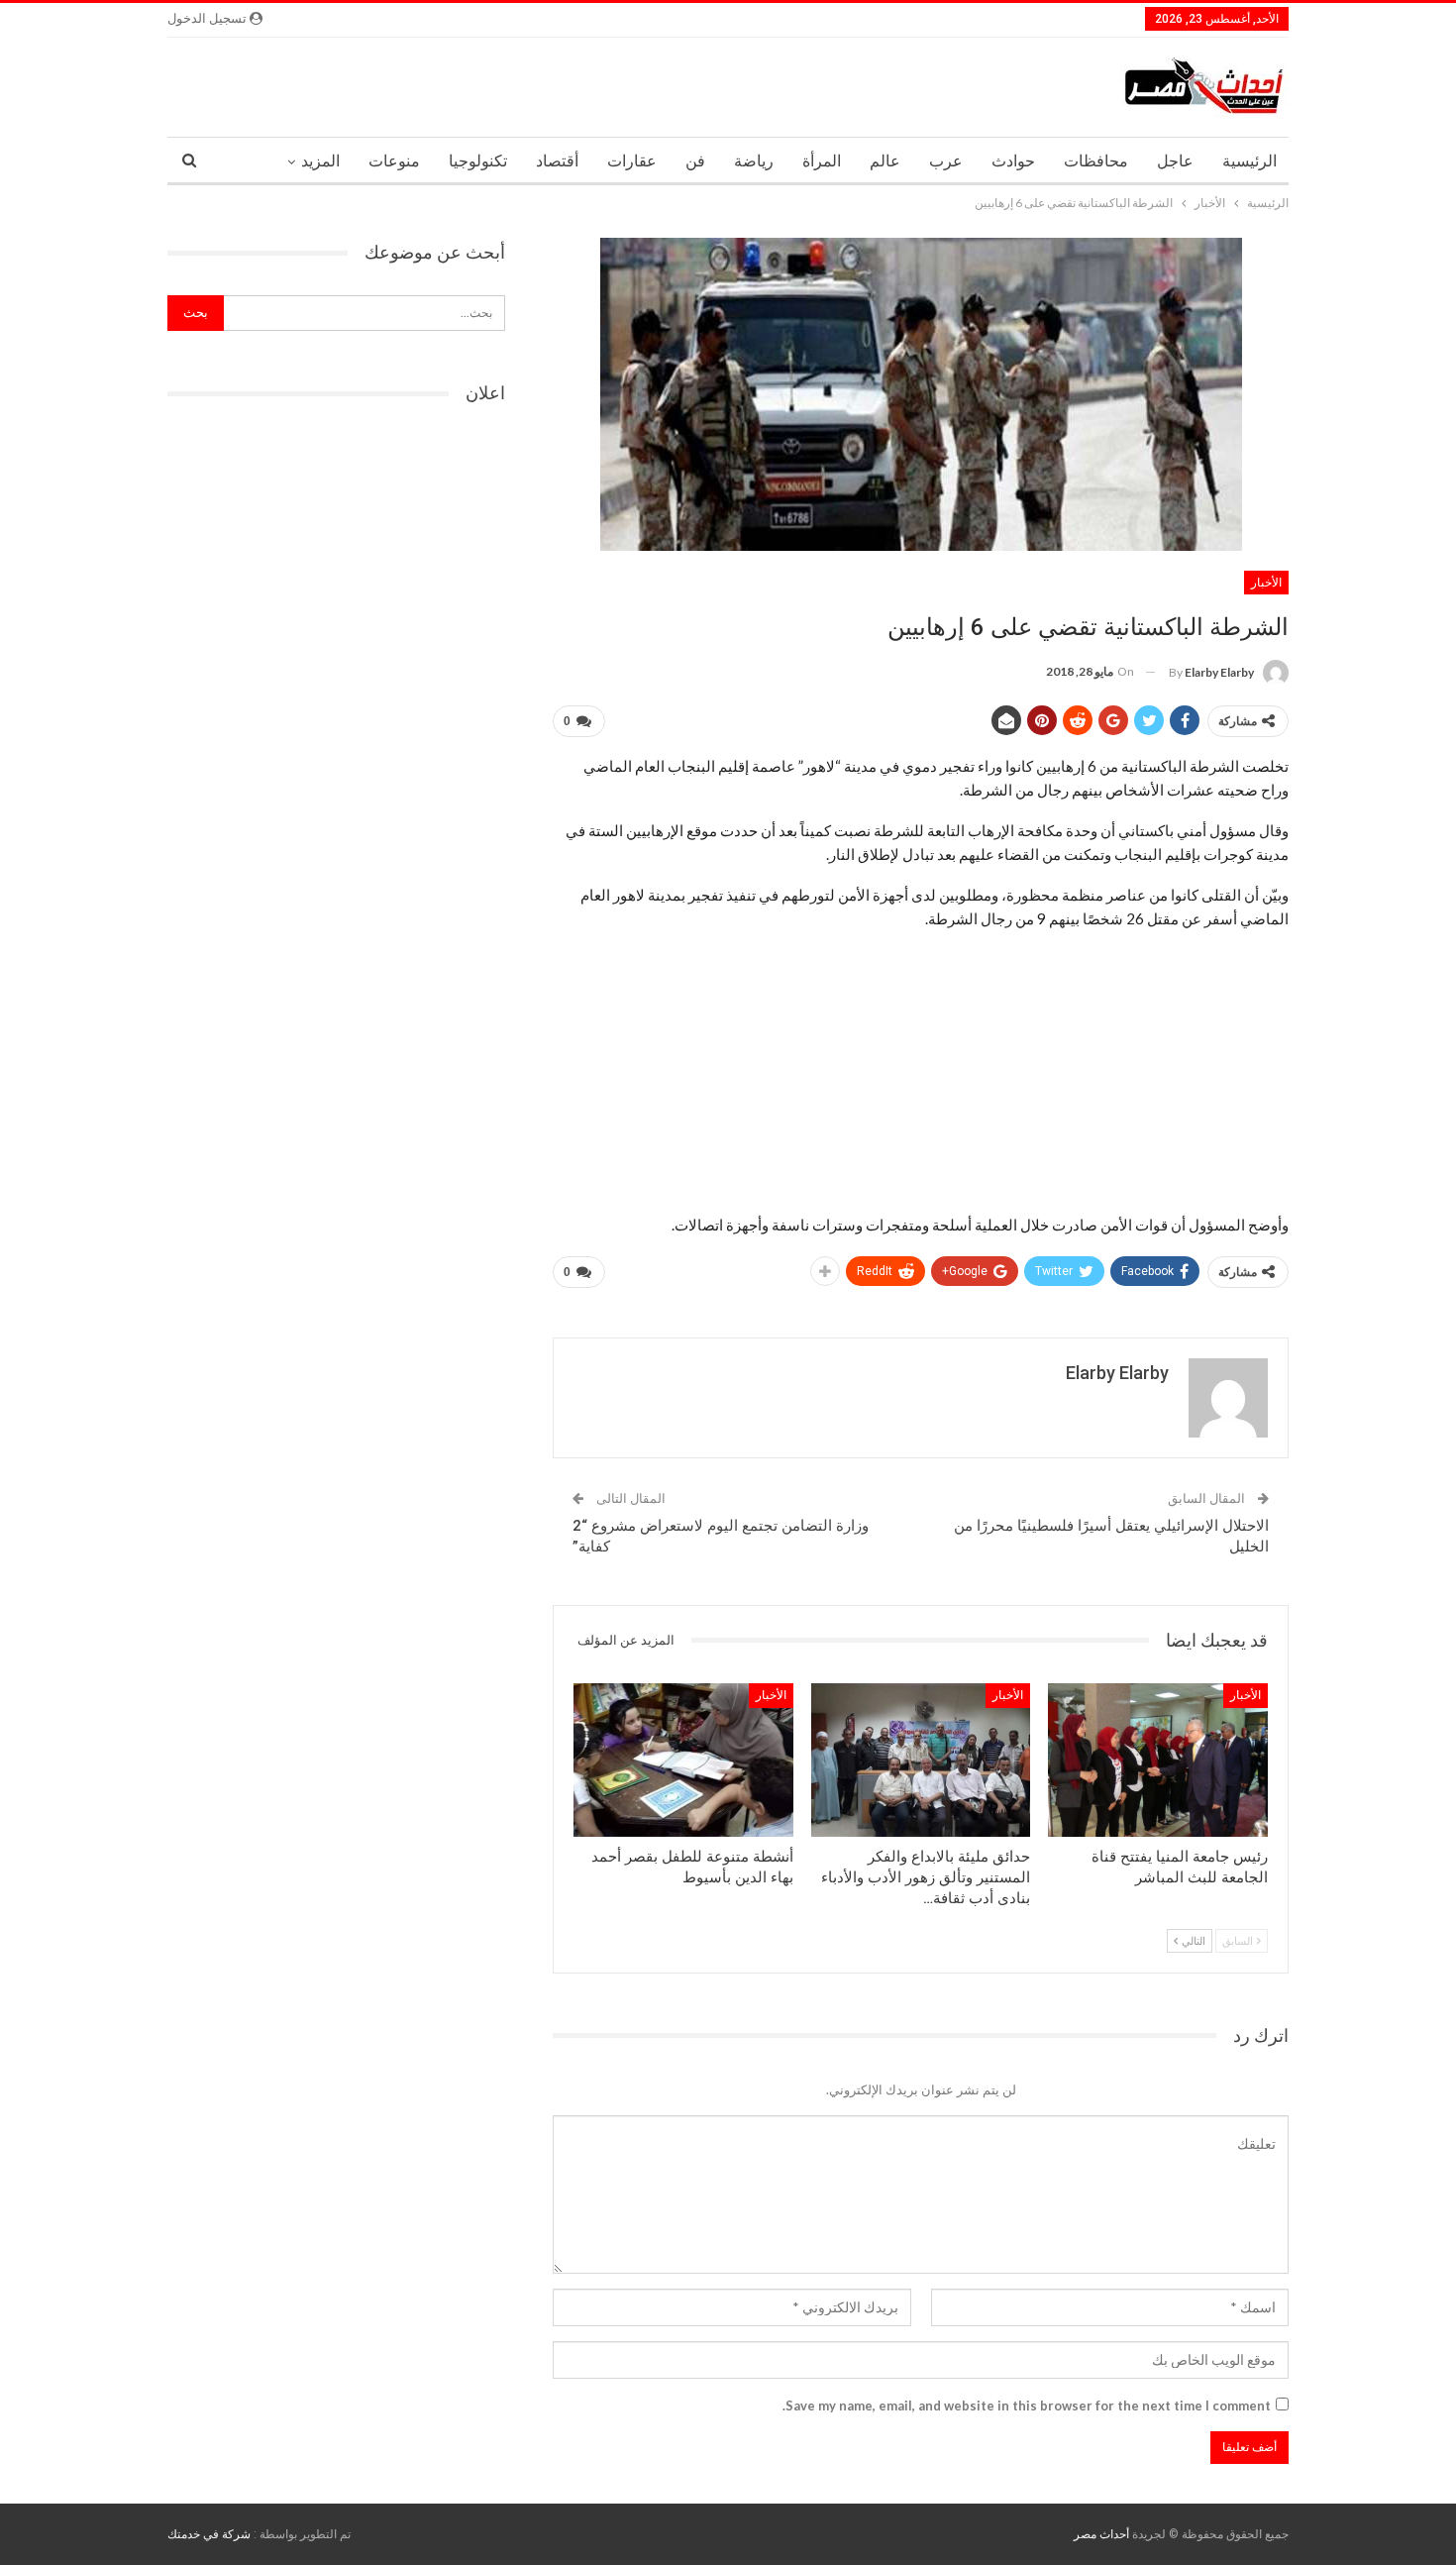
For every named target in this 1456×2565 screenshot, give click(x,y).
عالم (885, 161)
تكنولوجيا (478, 161)
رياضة (754, 161)
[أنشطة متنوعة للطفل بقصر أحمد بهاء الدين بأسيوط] (683, 1760)
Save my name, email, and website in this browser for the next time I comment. (1027, 2405)
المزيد (320, 161)
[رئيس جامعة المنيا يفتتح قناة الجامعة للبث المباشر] (1158, 1760)
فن (695, 161)
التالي (1193, 1940)
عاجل (1175, 161)
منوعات (394, 161)
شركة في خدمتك (209, 2534)
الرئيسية (1249, 161)
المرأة (822, 161)
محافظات (1096, 161)
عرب (946, 161)
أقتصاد (557, 161)
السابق (1239, 1940)
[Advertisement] (921, 1071)
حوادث (1013, 161)
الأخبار (1266, 583)
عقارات (632, 161)
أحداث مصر (1101, 2534)
